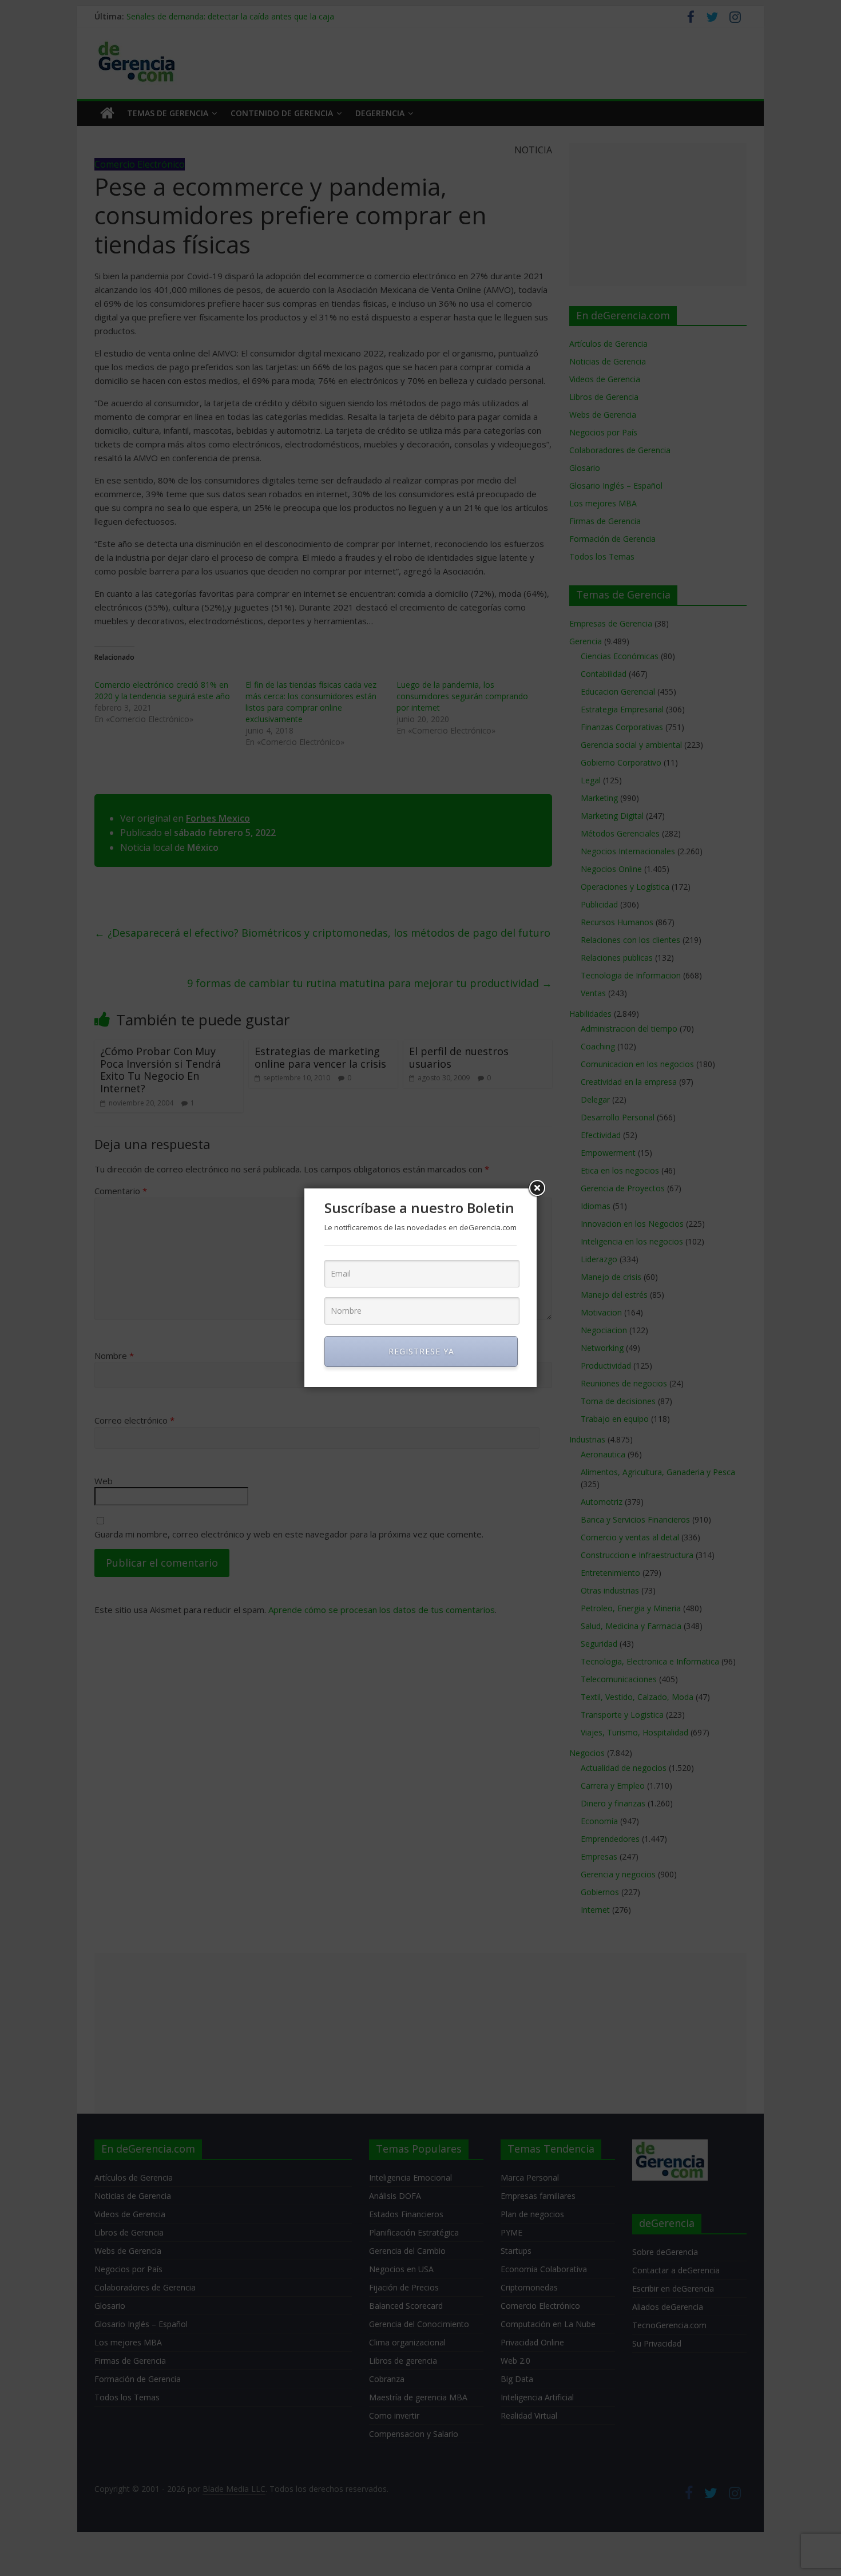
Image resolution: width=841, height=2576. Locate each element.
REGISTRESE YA (421, 1351)
